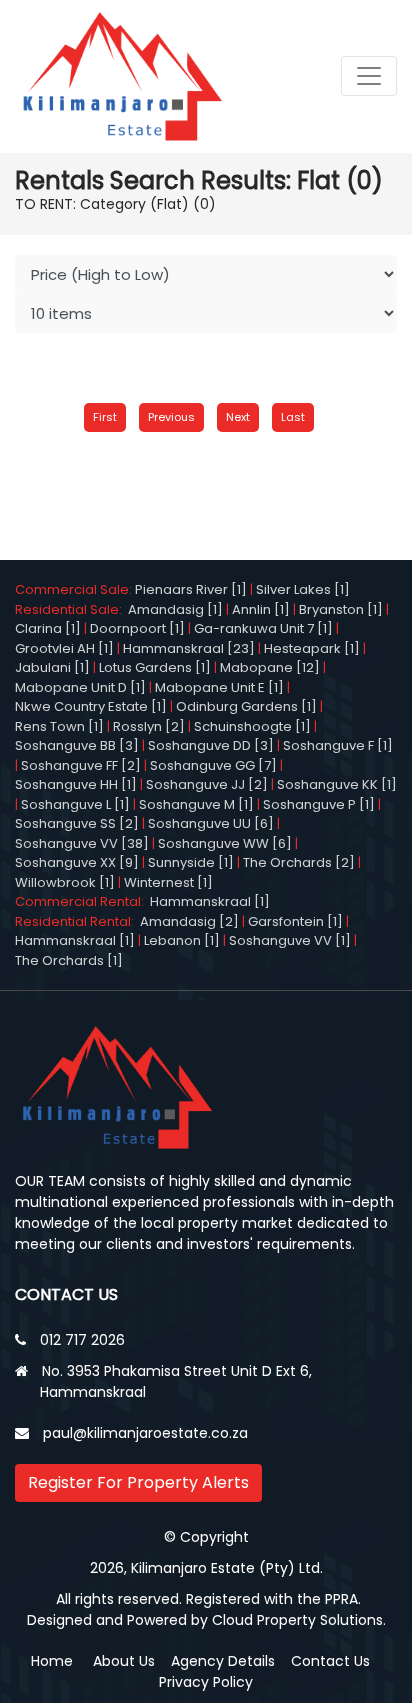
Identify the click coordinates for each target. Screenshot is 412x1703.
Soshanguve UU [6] (211, 823)
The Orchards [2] (299, 862)
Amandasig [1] (175, 609)
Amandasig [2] (189, 921)
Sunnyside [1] (191, 862)
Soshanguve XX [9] (77, 862)
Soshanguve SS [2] (77, 823)
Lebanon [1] (182, 940)
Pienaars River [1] (191, 589)
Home (52, 1661)
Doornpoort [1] (137, 628)
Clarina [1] (48, 628)
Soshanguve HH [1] (76, 784)
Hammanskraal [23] (189, 648)
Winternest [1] (168, 882)
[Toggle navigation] (369, 76)
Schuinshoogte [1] (252, 726)
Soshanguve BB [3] (77, 745)
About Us (124, 1661)
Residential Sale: (71, 609)
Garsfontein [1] (295, 921)
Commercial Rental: (82, 901)
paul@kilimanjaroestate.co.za (145, 1433)
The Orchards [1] (69, 960)
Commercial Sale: (75, 589)
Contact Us (330, 1661)
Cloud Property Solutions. (299, 1620)
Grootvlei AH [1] (64, 648)
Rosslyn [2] (149, 726)
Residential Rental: (77, 921)
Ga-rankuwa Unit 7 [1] (263, 628)
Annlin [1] (261, 609)
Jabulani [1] (52, 667)
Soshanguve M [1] (196, 804)
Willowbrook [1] (65, 882)
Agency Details (223, 1661)
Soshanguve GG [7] (213, 765)
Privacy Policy (206, 1682)
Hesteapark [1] (312, 648)
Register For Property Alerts (138, 1482)
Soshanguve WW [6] (225, 843)
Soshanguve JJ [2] (207, 784)
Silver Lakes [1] (303, 589)
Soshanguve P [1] (319, 804)
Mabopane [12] (270, 667)
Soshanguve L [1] (75, 804)
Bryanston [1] (341, 609)
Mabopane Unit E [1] (219, 687)
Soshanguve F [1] (338, 745)
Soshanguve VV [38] (82, 843)
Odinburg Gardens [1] (246, 706)
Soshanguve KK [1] (337, 784)
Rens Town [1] (59, 726)
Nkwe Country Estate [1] (91, 706)
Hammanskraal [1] (210, 901)
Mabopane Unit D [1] (80, 687)
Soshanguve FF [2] (81, 765)
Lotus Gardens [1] (155, 667)
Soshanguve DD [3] (211, 745)
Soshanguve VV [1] (290, 940)
